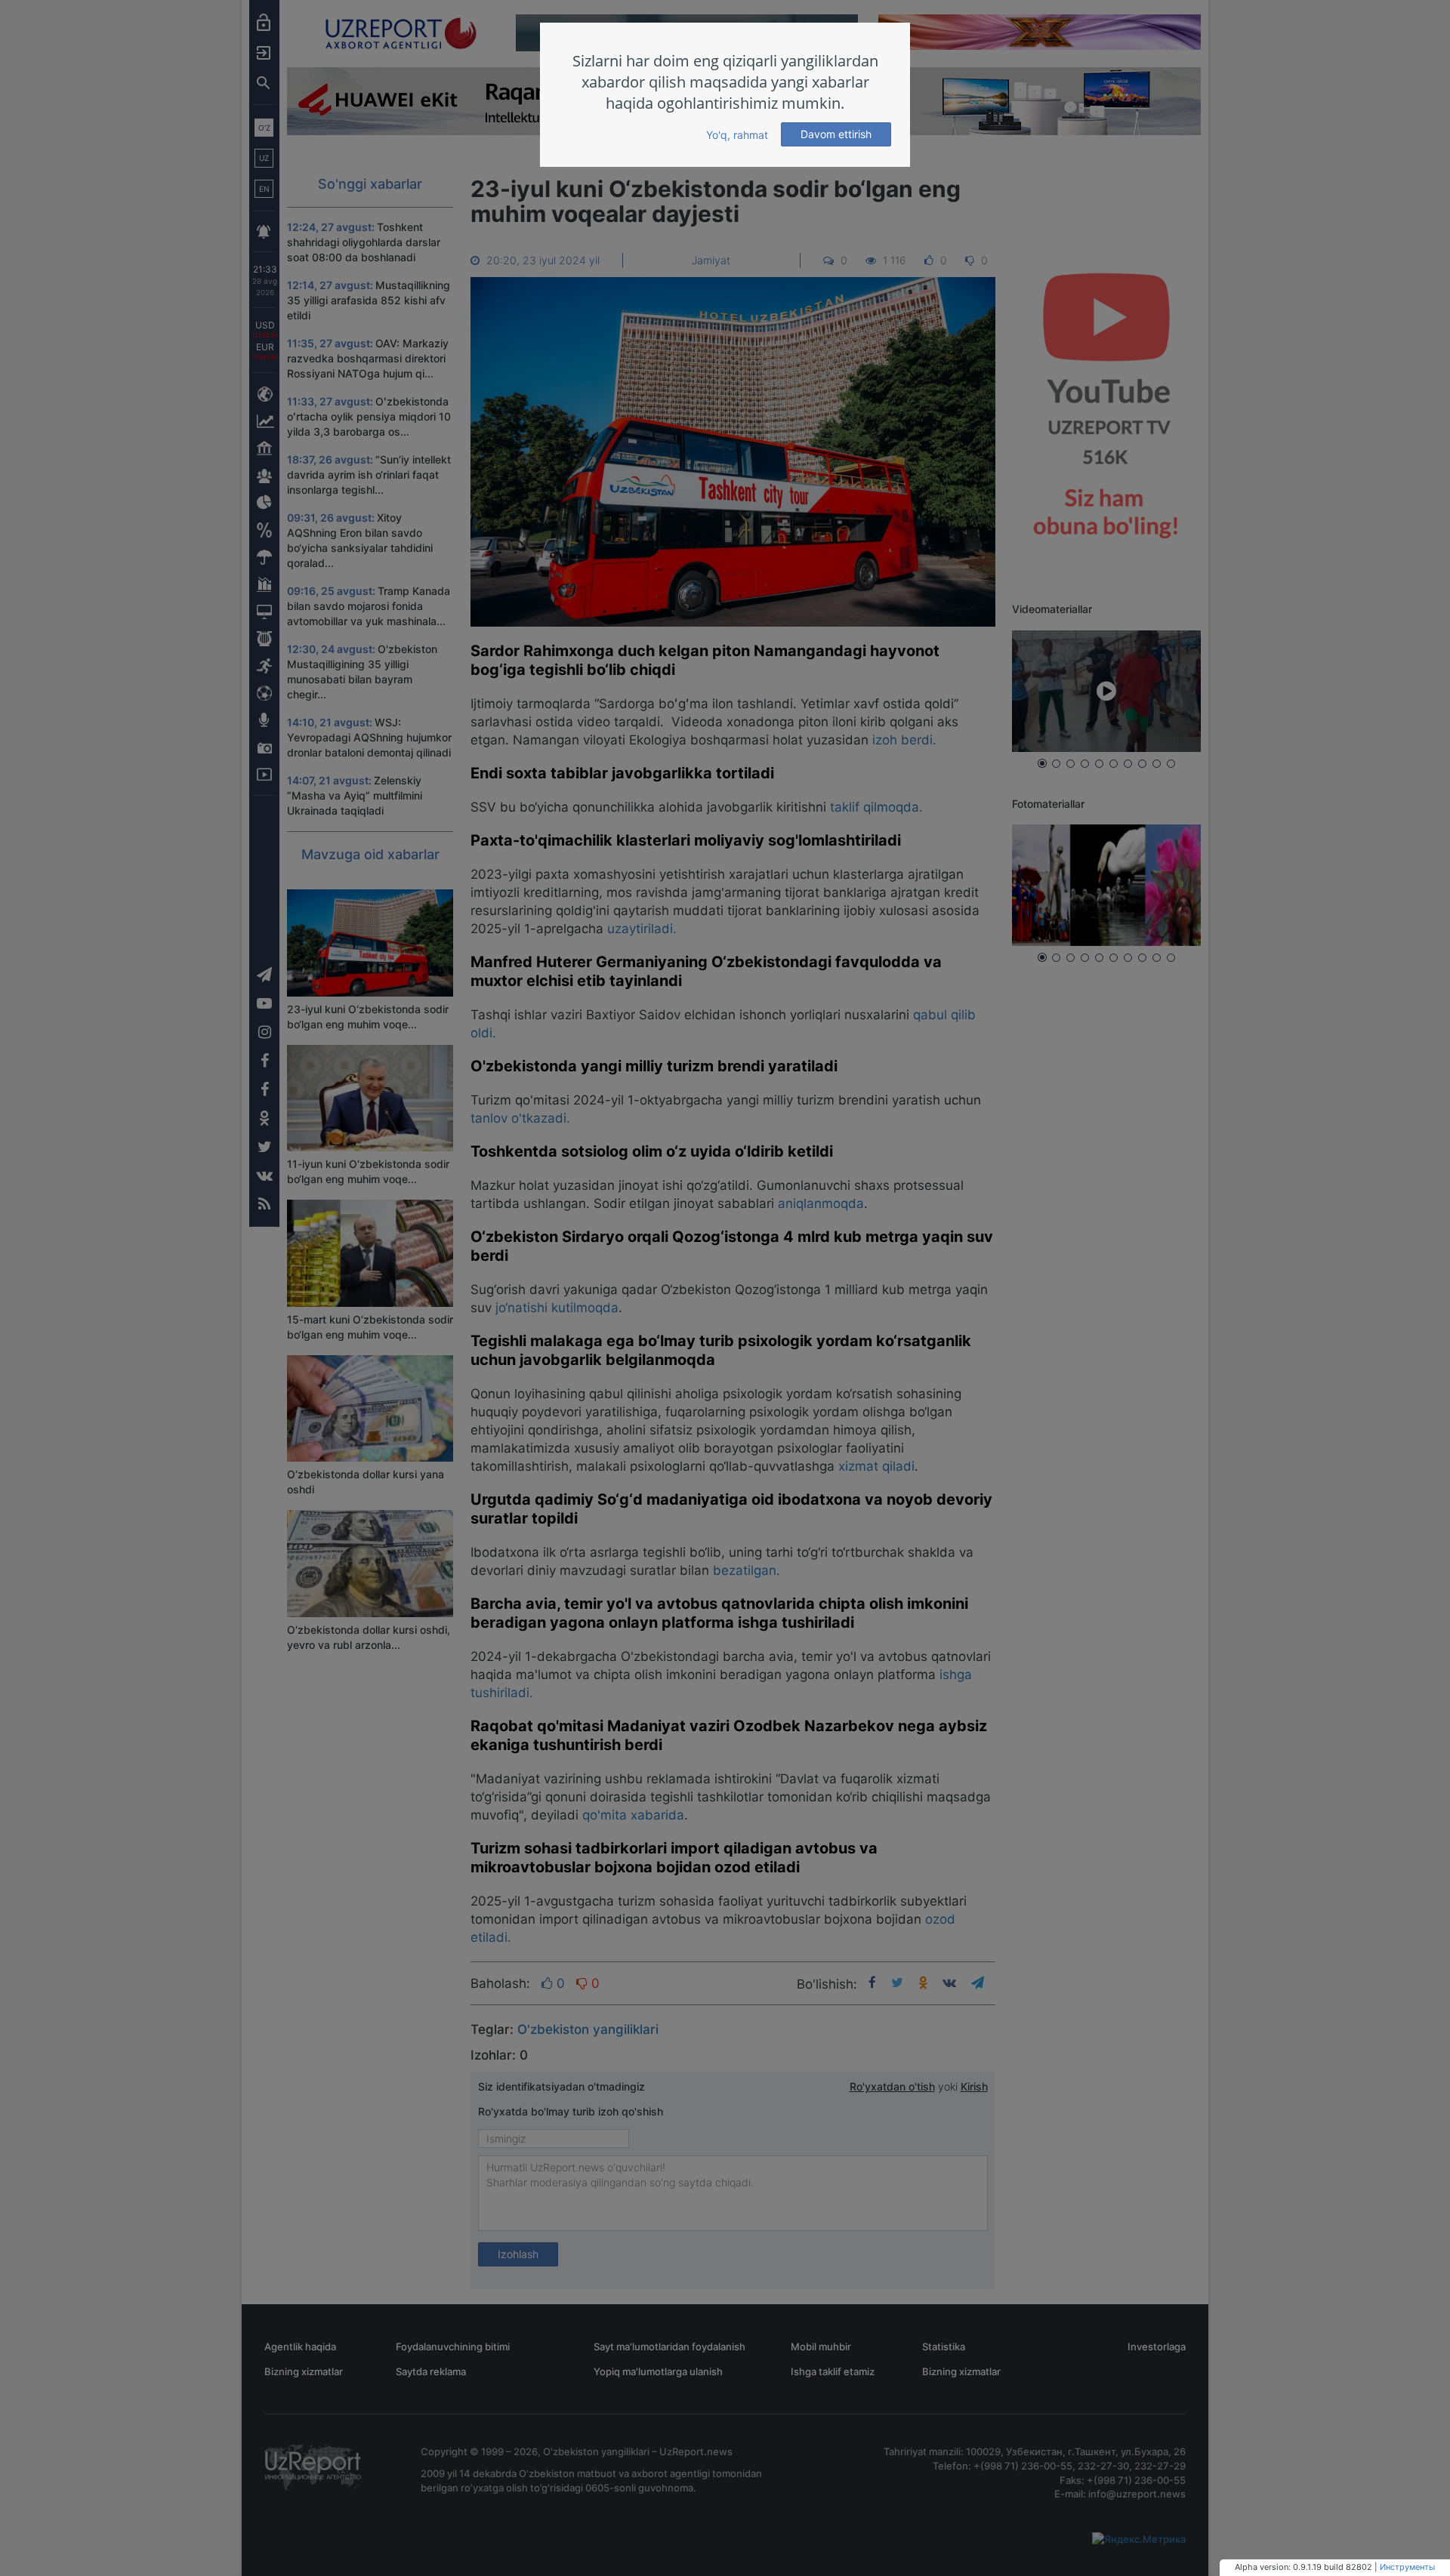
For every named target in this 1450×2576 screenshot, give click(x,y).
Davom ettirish (836, 134)
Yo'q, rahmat (737, 135)
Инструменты (1407, 2567)
